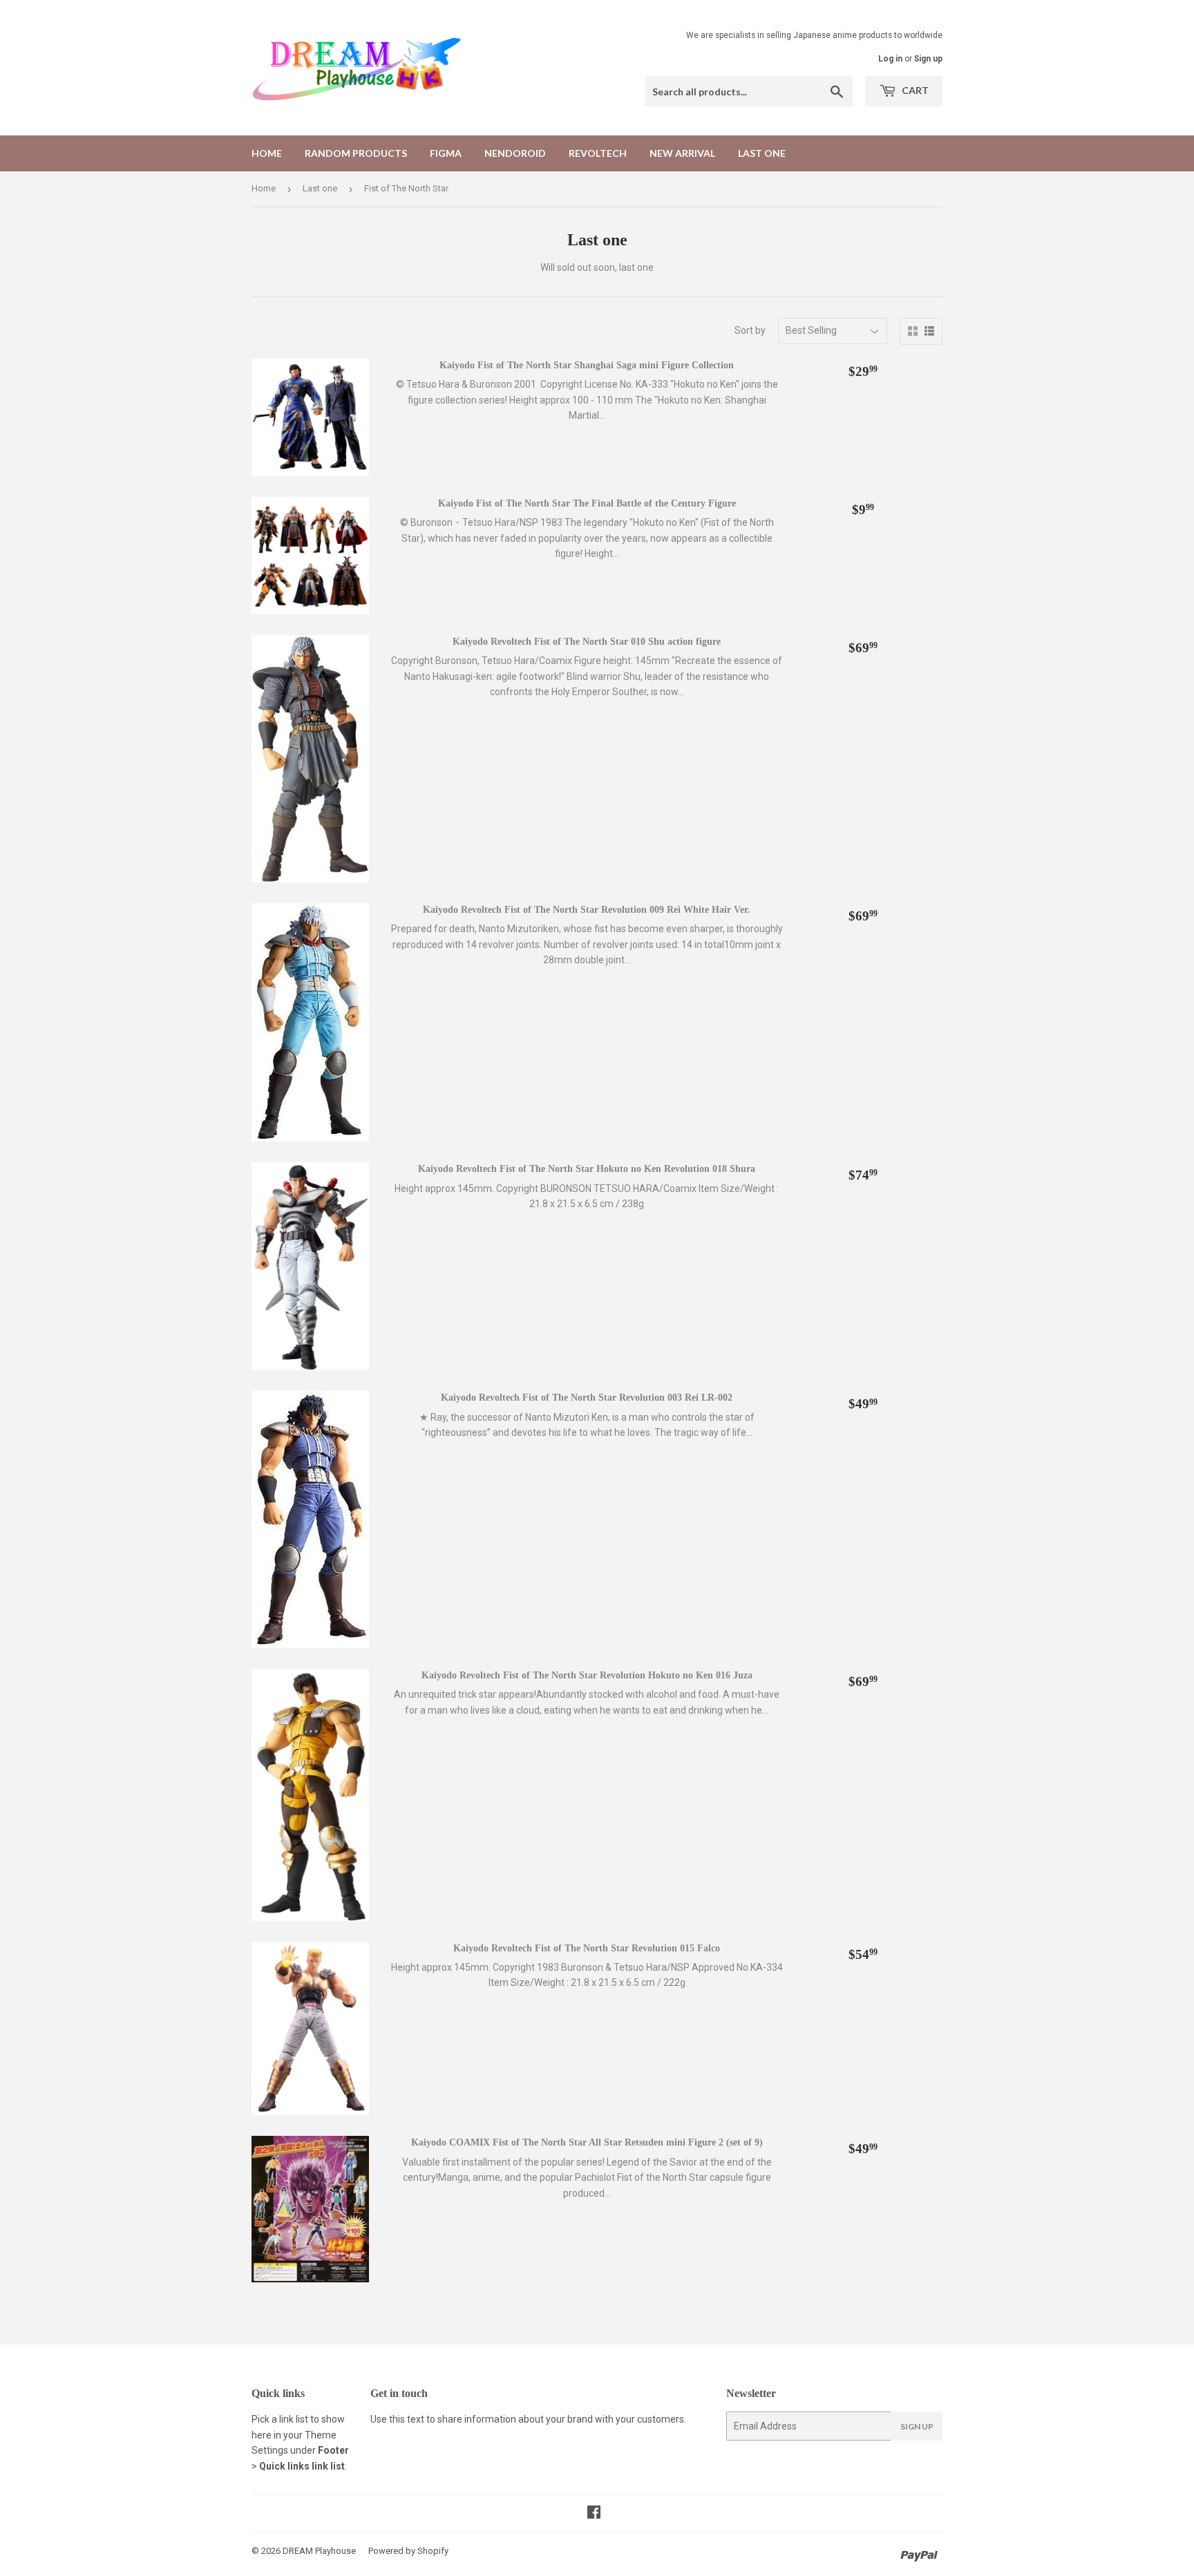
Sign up (928, 59)
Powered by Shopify (408, 2551)
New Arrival (682, 153)
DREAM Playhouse (319, 2551)
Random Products (356, 153)
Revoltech (598, 153)
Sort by (750, 330)
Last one (762, 153)
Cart (914, 90)
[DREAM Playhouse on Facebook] (594, 2514)
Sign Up (917, 2426)
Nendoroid (515, 153)
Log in (890, 59)
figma (446, 153)
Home (267, 153)
